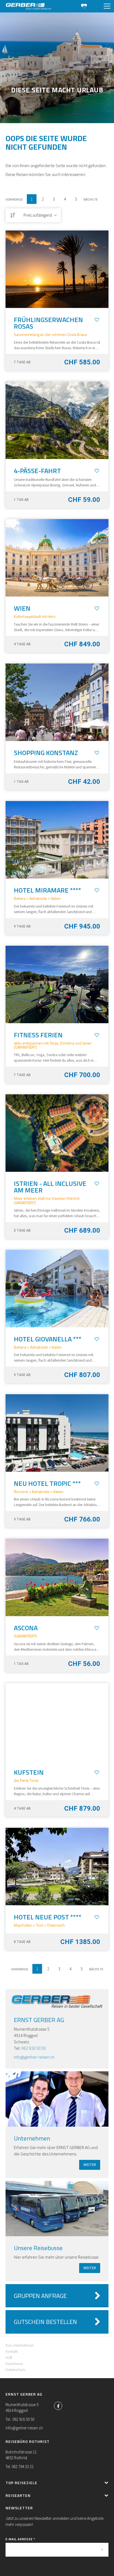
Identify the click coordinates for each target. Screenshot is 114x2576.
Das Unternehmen (20, 2345)
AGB (9, 2357)
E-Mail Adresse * (20, 2539)
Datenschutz (15, 2370)
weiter (90, 2165)
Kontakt (12, 2351)
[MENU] (107, 6)
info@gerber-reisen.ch (34, 2057)
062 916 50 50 (34, 2048)
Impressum (14, 2364)
